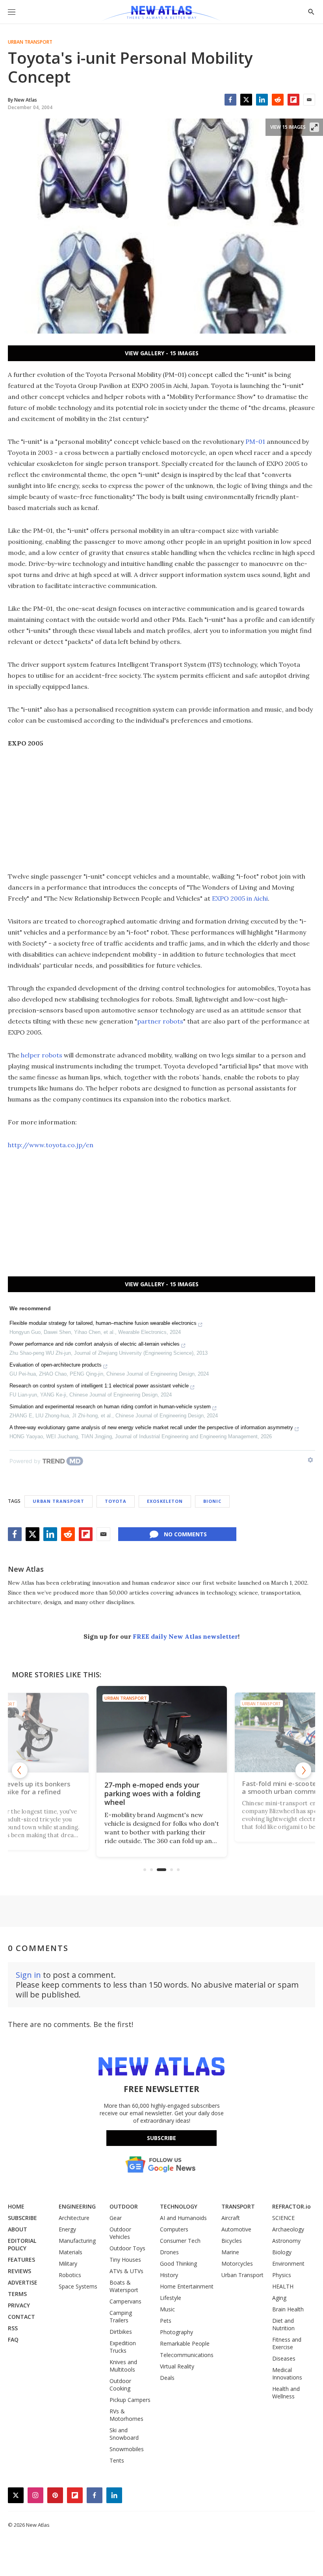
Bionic (212, 1501)
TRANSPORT (238, 2206)
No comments (185, 1534)
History (169, 2275)
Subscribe (161, 2138)
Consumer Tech (180, 2241)
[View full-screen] (314, 127)
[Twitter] (246, 100)
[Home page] (161, 14)
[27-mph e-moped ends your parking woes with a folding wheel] (162, 1729)
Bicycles (232, 2241)
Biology (282, 2252)
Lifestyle (171, 2298)
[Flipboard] (293, 100)
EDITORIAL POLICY (22, 2244)
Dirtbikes (121, 2332)
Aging (279, 2298)
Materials (71, 2252)
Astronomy (286, 2241)
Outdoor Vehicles (120, 2233)
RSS (13, 2328)
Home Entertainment (187, 2286)
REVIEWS (19, 2271)
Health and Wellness (286, 2392)
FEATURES (21, 2260)
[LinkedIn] (262, 100)
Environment (288, 2264)
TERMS (17, 2294)
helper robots (42, 1055)
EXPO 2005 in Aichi (240, 898)
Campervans (125, 2301)
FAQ (13, 2340)
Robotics (70, 2275)
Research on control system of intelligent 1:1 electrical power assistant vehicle (99, 1386)
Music (167, 2309)
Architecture (74, 2218)
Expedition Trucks (123, 2347)
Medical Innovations (287, 2374)
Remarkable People (185, 2343)
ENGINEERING (77, 2206)
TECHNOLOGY (179, 2206)
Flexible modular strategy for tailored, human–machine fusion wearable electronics (103, 1323)
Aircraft (231, 2218)
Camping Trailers (121, 2316)
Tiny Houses (125, 2260)
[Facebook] (230, 100)
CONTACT (21, 2317)
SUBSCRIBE (22, 2218)
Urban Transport (30, 42)
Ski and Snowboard (124, 2434)
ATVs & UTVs (126, 2271)
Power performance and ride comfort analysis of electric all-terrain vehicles (95, 1344)
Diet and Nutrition (283, 2324)
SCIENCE (283, 2218)
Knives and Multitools (123, 2366)
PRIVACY (19, 2305)
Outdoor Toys (127, 2248)
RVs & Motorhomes (126, 2415)
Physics (282, 2275)
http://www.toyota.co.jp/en (51, 1145)
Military (68, 2264)
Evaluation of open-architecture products (56, 1365)
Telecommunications (187, 2355)
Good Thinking (178, 2264)
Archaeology (288, 2229)
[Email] (309, 100)
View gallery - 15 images (162, 353)
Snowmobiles (127, 2449)
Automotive (236, 2229)
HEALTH (283, 2286)
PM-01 (256, 441)
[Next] (303, 1770)
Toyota (116, 1501)
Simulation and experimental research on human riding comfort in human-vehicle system (110, 1407)
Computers (174, 2229)
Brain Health (288, 2309)
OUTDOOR (124, 2206)
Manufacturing (77, 2241)
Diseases (284, 2358)
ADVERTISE (23, 2282)
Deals (167, 2378)
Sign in (28, 1975)
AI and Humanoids (183, 2218)
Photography (176, 2332)
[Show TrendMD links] (310, 1460)
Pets (166, 2321)
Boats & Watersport (124, 2286)
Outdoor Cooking (120, 2385)
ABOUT (18, 2229)
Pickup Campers (130, 2400)
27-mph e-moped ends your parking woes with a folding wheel (152, 1793)
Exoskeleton (165, 1501)
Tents (117, 2460)
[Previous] (20, 1770)
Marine (230, 2252)
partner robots (160, 1021)
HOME (16, 2206)
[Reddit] (278, 100)
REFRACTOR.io (291, 2206)
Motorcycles (237, 2264)
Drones (169, 2252)
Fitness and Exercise (287, 2343)
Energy (67, 2229)
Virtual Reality (177, 2366)
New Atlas (26, 1569)
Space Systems (78, 2286)
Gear (116, 2218)
